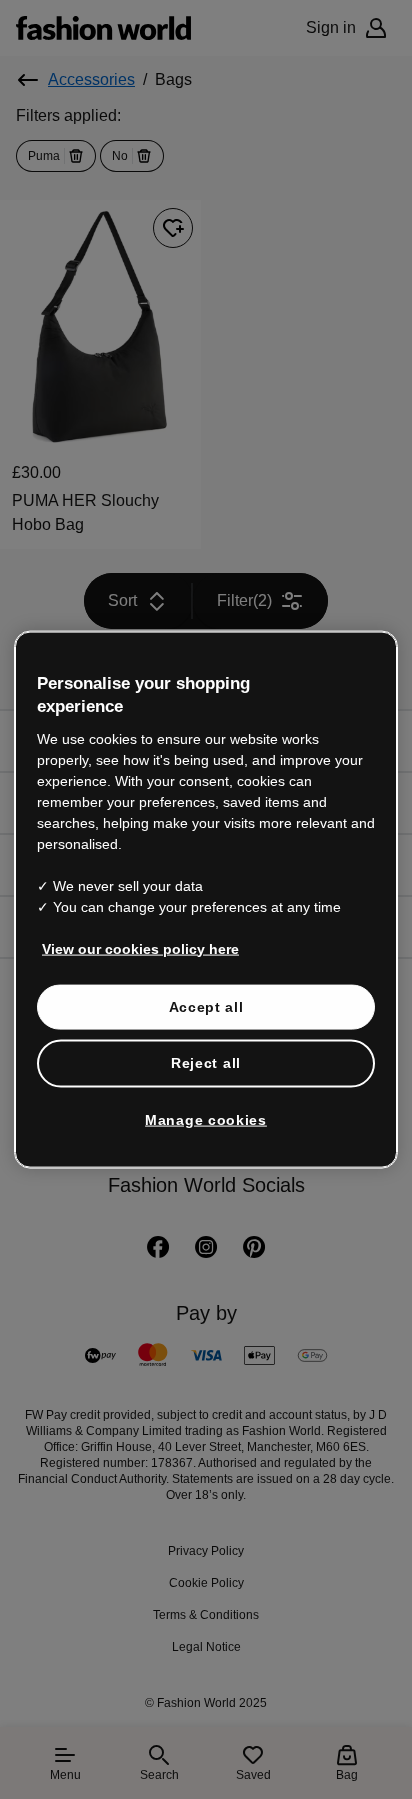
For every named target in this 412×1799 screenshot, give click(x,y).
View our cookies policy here (140, 948)
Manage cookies (206, 1119)
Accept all (206, 1006)
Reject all (206, 1063)
